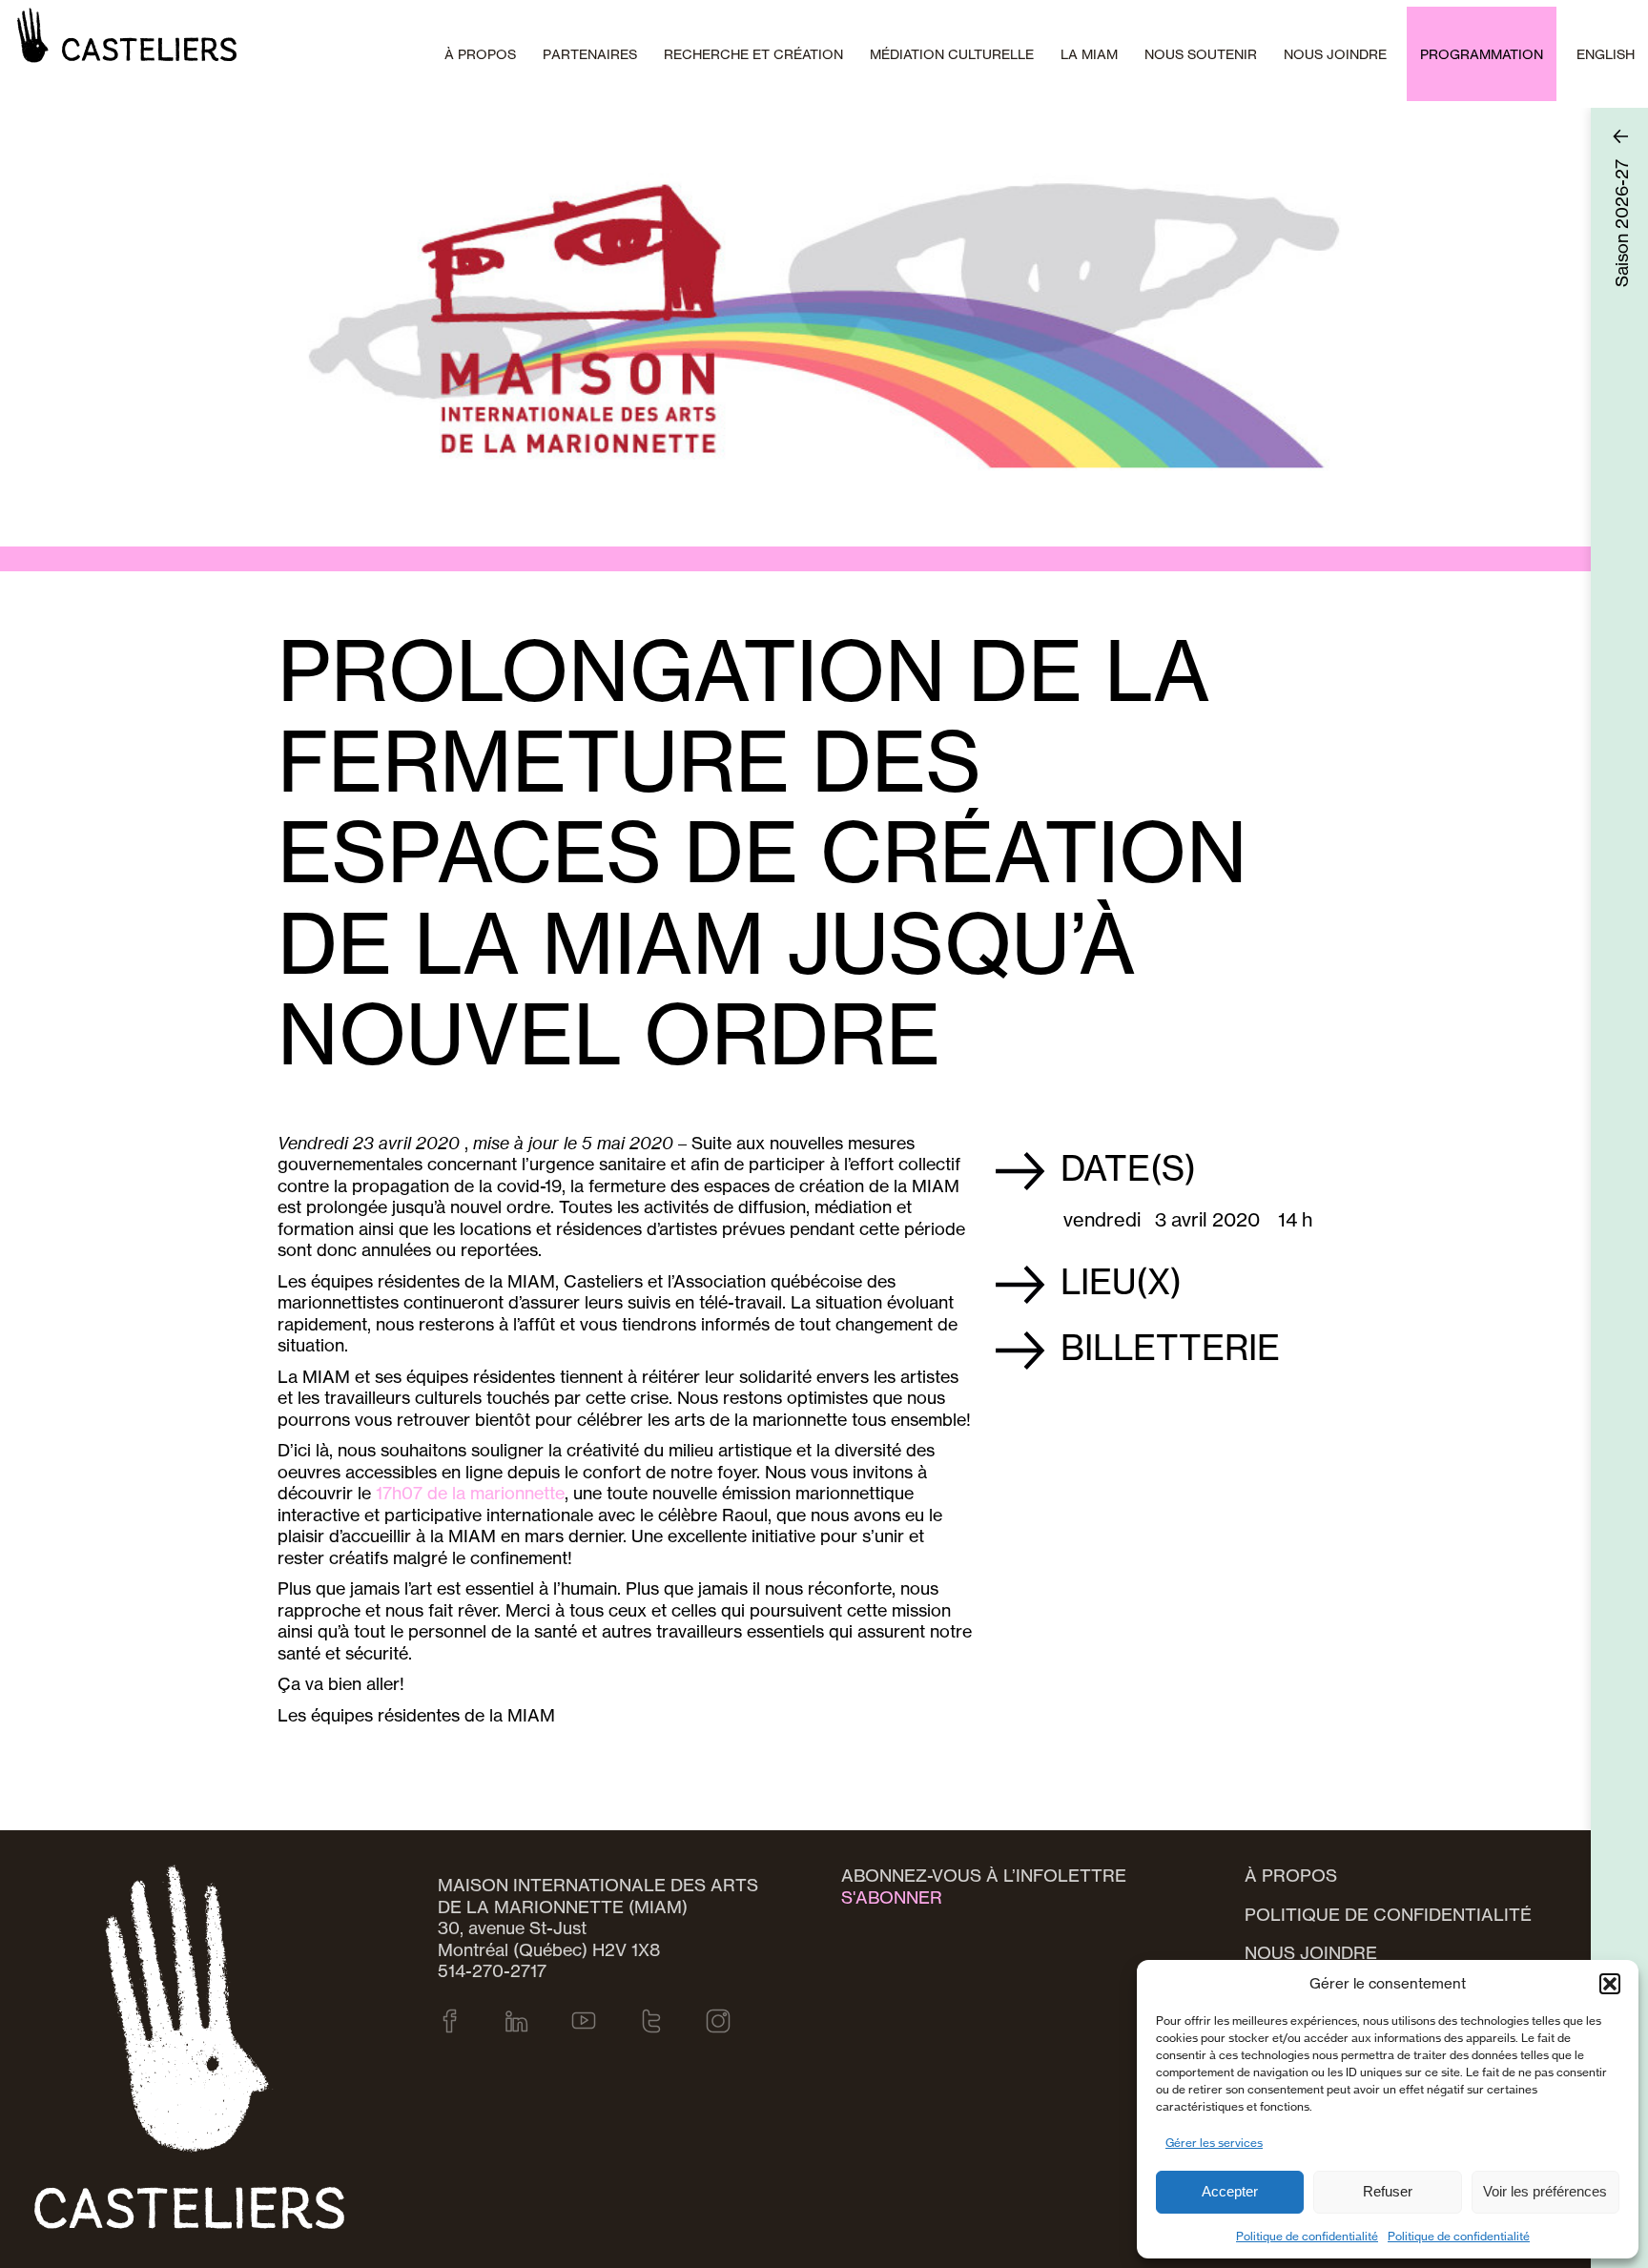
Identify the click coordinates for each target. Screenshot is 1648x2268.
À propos (1291, 1875)
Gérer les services (1214, 2143)
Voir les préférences (1545, 2191)
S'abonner (892, 1897)
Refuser (1388, 2191)
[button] (1610, 1984)
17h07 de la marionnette (470, 1493)
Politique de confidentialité (1307, 2236)
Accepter (1230, 2191)
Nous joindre (1335, 54)
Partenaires (590, 54)
